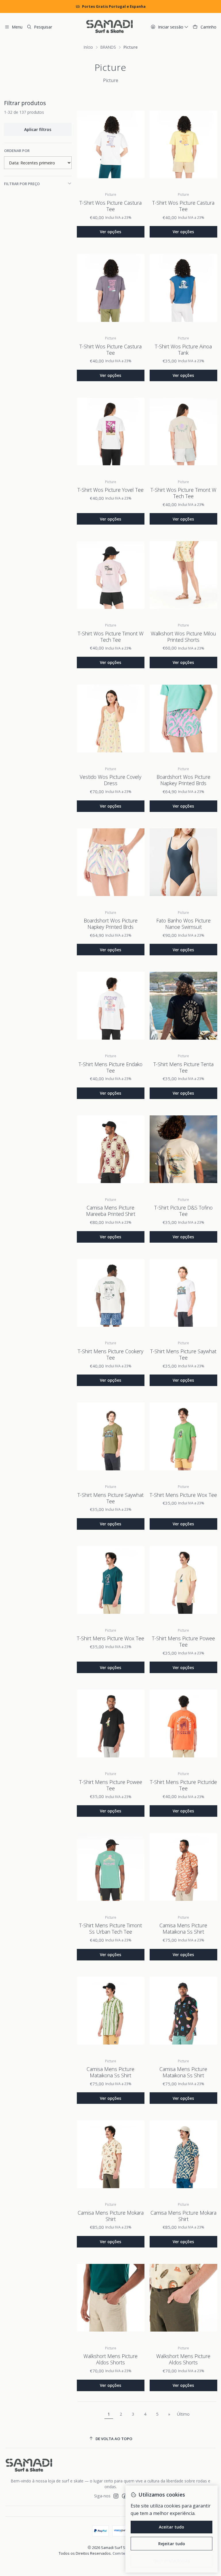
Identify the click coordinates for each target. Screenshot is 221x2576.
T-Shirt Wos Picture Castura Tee (110, 206)
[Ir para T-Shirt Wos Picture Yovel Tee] (111, 431)
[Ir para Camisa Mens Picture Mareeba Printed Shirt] (111, 1149)
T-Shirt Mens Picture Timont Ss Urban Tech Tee (110, 1928)
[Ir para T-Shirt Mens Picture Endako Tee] (111, 1006)
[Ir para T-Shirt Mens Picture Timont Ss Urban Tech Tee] (111, 1867)
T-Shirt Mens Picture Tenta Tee (183, 1067)
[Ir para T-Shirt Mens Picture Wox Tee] (183, 1436)
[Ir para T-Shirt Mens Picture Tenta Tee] (183, 1006)
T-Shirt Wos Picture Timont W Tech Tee (183, 493)
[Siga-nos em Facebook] (124, 2496)
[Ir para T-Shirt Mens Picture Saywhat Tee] (183, 1293)
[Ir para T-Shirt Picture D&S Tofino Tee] (183, 1149)
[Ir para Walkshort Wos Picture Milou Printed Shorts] (183, 575)
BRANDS (108, 47)
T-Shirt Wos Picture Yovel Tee (110, 490)
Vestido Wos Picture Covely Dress (110, 780)
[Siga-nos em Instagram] (116, 2496)
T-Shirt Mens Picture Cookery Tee (110, 1354)
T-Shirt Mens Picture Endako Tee (110, 1067)
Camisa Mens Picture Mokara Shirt (111, 2216)
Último (183, 2414)
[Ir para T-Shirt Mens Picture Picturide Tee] (183, 1723)
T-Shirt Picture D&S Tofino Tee (183, 1211)
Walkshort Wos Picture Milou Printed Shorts (183, 637)
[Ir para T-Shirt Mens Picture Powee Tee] (183, 1580)
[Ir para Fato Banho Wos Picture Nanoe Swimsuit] (183, 862)
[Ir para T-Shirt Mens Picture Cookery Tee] (111, 1293)
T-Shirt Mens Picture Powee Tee (183, 1641)
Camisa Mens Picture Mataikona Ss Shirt (183, 1928)
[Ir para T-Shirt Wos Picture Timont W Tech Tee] (183, 431)
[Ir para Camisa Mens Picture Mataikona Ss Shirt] (183, 1867)
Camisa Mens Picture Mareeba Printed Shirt (111, 1211)
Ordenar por (17, 151)
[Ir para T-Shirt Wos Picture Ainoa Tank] (183, 288)
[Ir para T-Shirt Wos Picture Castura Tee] (111, 144)
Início (88, 47)
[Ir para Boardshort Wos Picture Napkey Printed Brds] (183, 718)
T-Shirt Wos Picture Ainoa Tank (183, 350)
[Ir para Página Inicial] (109, 27)
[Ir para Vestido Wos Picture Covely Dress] (111, 718)
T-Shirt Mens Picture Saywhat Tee (183, 1354)
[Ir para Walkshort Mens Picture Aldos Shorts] (111, 2298)
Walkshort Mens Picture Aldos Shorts (110, 2359)
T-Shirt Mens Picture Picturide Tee (183, 1785)
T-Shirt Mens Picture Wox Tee (183, 1495)
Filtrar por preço (22, 184)
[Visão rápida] (136, 144)
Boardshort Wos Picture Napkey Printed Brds (183, 780)
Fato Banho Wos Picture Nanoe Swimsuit (183, 924)
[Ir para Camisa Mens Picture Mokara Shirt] (111, 2154)
